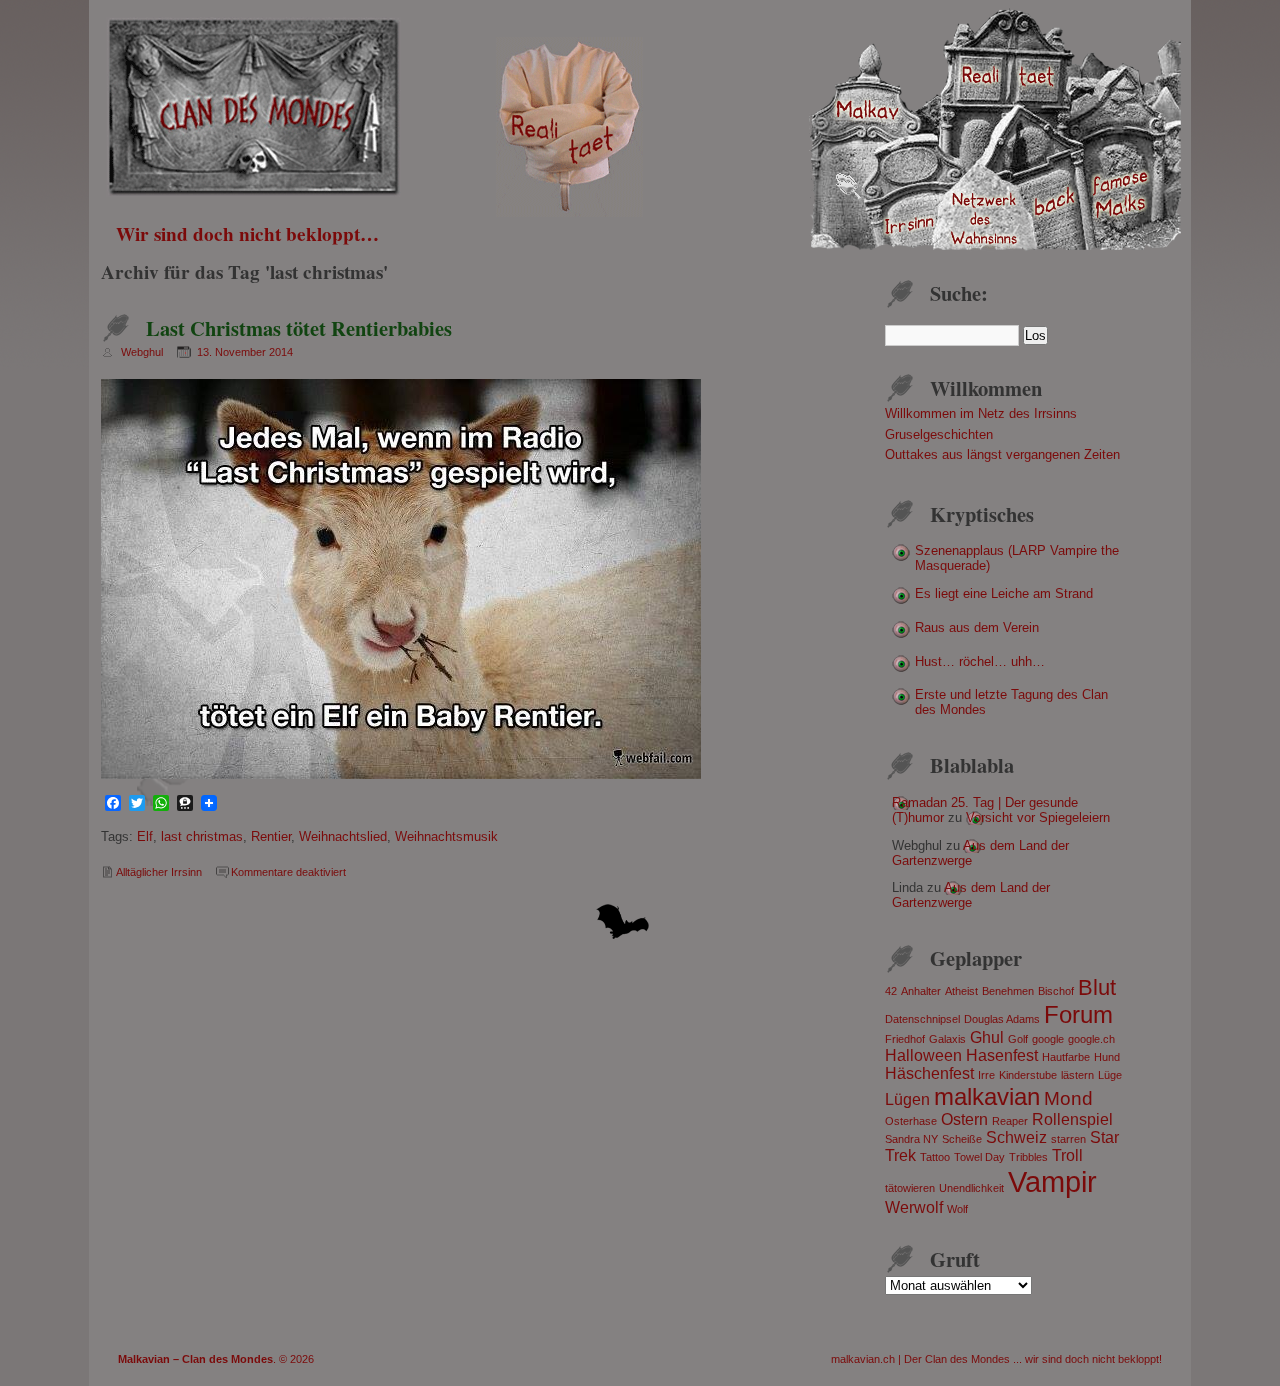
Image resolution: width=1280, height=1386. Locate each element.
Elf (145, 836)
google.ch (1091, 1039)
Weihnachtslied (343, 836)
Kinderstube (1028, 1075)
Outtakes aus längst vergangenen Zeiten (1002, 454)
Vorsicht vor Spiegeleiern (1038, 817)
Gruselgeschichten (939, 434)
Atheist (961, 991)
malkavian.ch (863, 1359)
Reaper (1010, 1121)
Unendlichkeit (971, 1188)
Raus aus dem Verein (977, 627)
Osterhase (911, 1121)
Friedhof (905, 1039)
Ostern (964, 1119)
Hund (1107, 1057)
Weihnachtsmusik (446, 836)
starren (1068, 1139)
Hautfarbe (1066, 1057)
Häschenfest (929, 1073)
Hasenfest (1002, 1055)
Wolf (957, 1209)
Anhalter (921, 991)
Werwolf (914, 1207)
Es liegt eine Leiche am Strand (1004, 593)
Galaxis (947, 1039)
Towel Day (979, 1157)
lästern (1077, 1075)
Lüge (1110, 1075)
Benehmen (1008, 991)
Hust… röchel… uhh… (980, 661)
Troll (1067, 1155)
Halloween (923, 1055)
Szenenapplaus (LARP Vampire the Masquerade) (1017, 558)
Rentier (271, 836)
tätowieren (910, 1188)
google (1048, 1039)
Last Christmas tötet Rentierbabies (299, 328)
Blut (1097, 987)
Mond (1068, 1098)
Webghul (142, 352)
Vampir (1052, 1181)
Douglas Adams (1002, 1019)
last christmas (202, 836)
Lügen (907, 1099)
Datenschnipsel (922, 1019)
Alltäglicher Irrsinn (159, 872)
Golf (1018, 1039)
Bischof (1056, 991)
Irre (986, 1075)
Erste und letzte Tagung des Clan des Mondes (1011, 702)
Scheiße (962, 1139)
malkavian (987, 1096)
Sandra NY (911, 1139)
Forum (1078, 1014)
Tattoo (935, 1157)
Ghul (987, 1037)
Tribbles (1028, 1157)
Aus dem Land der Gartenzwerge (971, 895)
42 (891, 991)
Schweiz (1016, 1137)
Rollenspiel (1072, 1119)
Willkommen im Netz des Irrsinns (981, 413)
